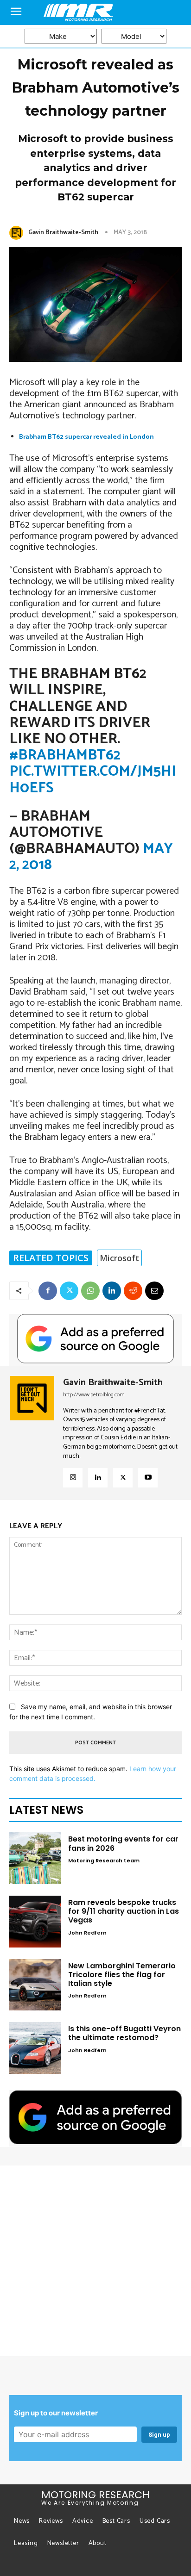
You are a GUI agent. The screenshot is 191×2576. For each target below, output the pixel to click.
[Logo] (95, 12)
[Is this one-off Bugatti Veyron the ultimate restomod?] (35, 2048)
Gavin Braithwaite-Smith (63, 233)
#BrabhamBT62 (65, 755)
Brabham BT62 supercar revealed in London (86, 437)
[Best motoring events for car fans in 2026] (35, 1858)
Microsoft (119, 1258)
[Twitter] (69, 1291)
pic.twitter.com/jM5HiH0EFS (93, 780)
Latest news (46, 1810)
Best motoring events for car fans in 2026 (123, 1843)
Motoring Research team (104, 1860)
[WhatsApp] (90, 1291)
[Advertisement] (95, 2261)
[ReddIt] (133, 1291)
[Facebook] (48, 1291)
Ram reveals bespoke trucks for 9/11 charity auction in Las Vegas (124, 1911)
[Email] (154, 1291)
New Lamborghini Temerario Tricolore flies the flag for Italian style (122, 1975)
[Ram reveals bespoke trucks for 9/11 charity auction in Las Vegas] (35, 1922)
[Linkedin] (112, 1291)
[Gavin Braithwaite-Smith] (18, 233)
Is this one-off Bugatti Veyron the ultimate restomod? (124, 2033)
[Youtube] (148, 1478)
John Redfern (87, 1933)
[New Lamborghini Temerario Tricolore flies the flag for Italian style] (35, 1985)
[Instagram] (73, 1478)
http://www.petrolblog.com (94, 1395)
